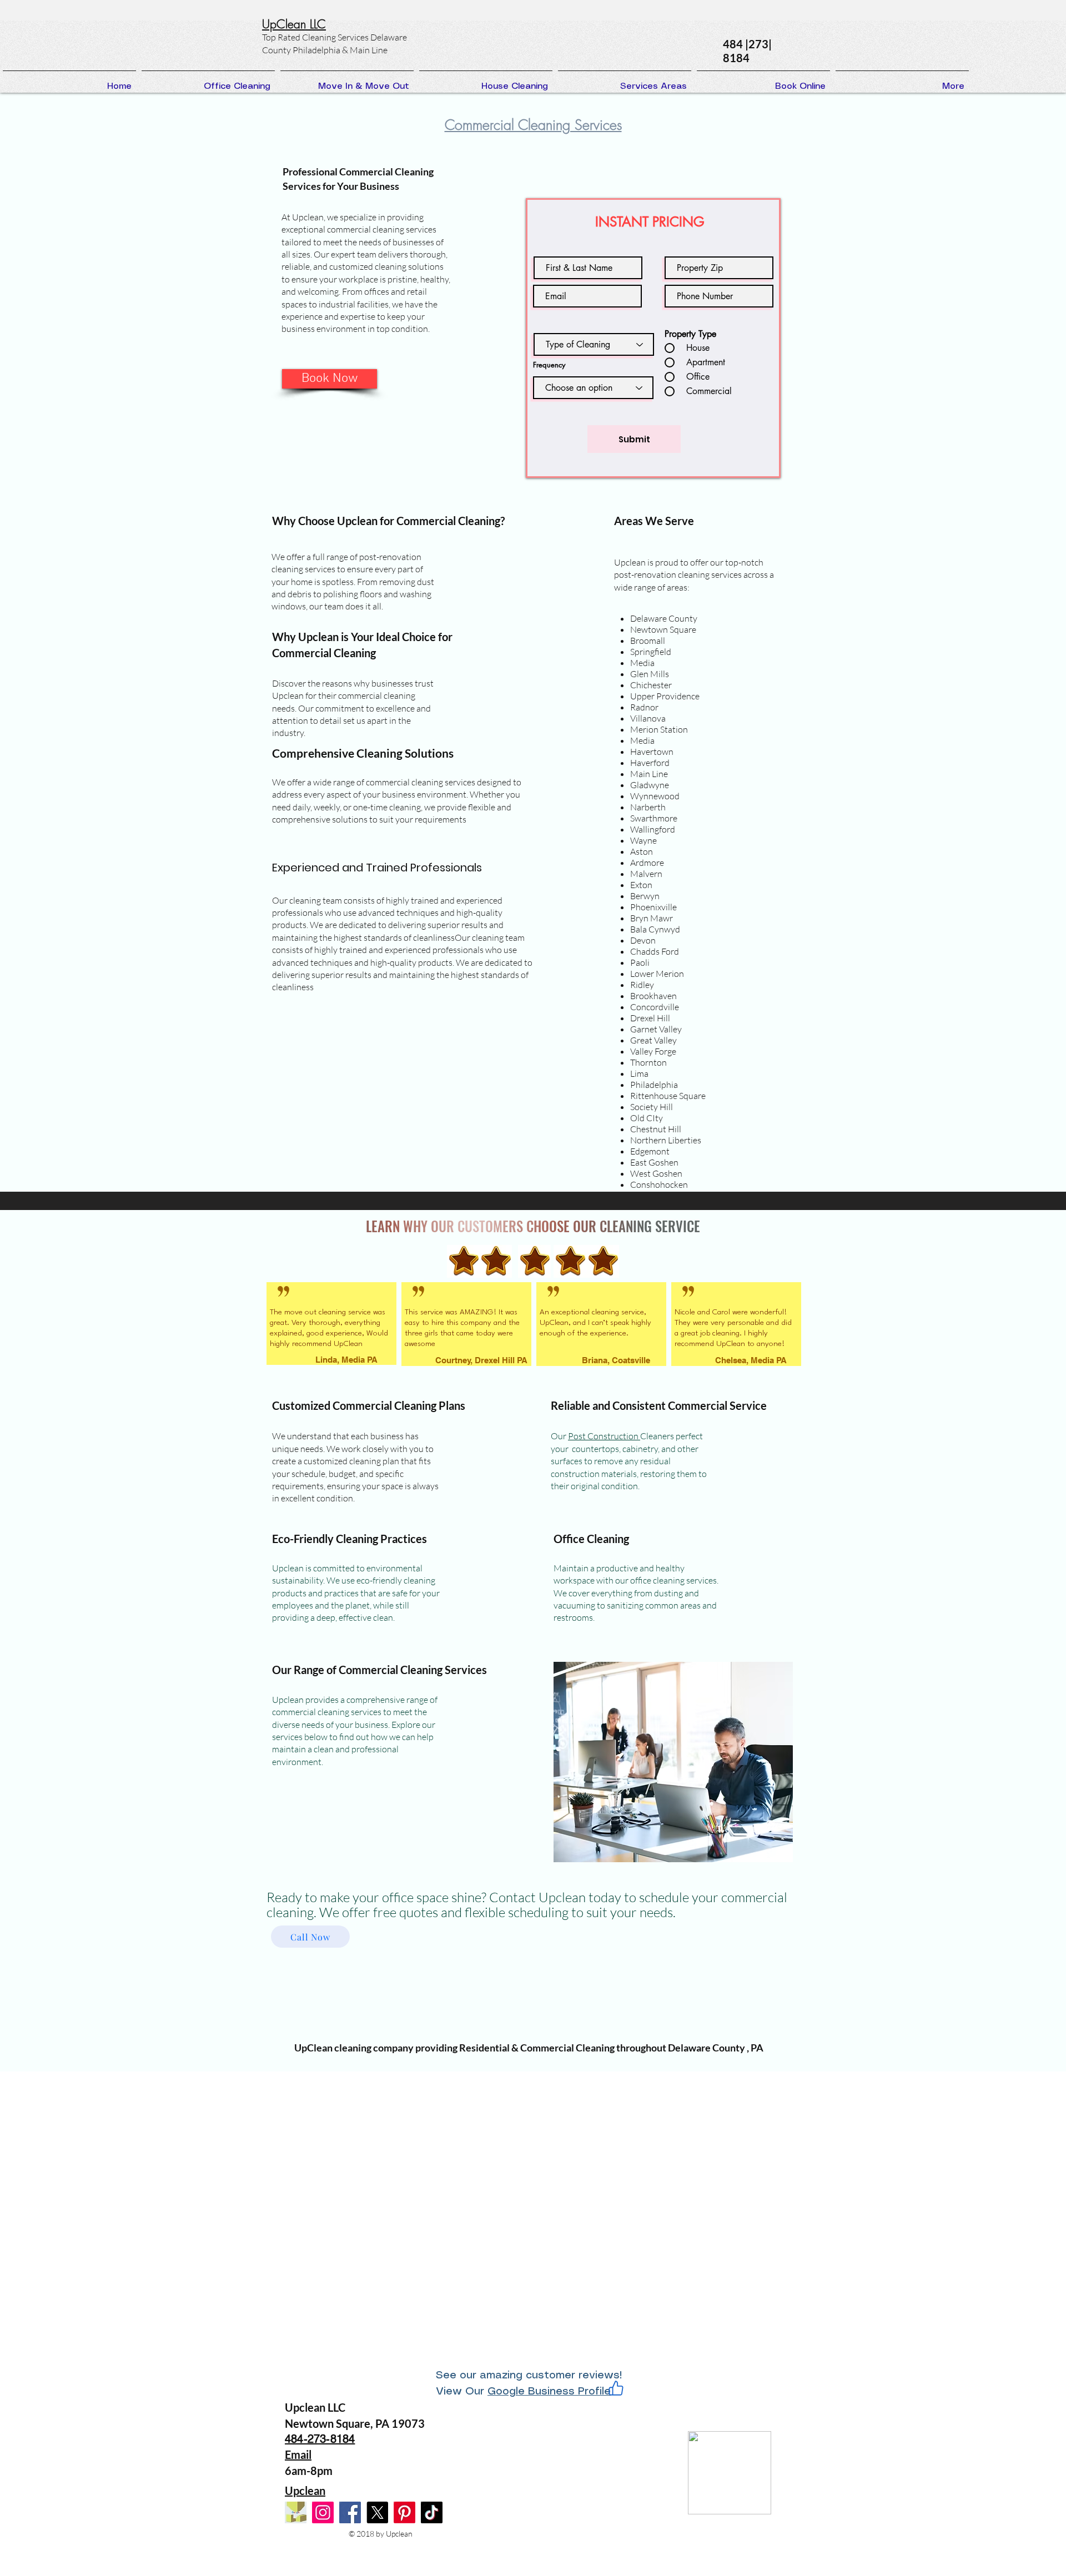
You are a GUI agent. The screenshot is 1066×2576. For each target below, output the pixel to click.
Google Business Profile (549, 2392)
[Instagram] (323, 2512)
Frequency (549, 365)
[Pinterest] (404, 2512)
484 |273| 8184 (747, 51)
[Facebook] (350, 2512)
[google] (296, 2512)
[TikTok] (432, 2512)
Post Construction (604, 1436)
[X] (377, 2512)
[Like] (616, 2388)
